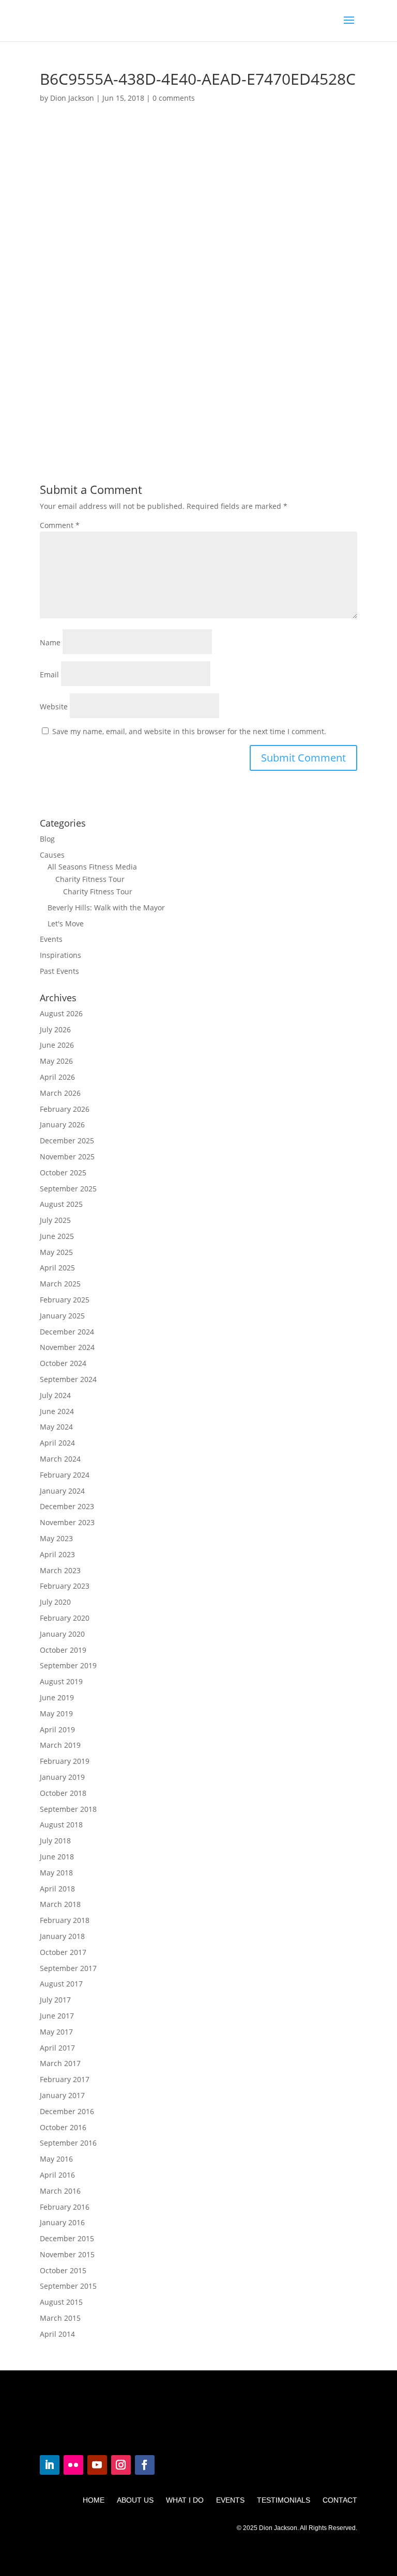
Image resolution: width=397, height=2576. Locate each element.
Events (51, 939)
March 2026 (60, 1093)
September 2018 (68, 1809)
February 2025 (65, 1300)
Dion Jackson (72, 98)
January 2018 (62, 1936)
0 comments (174, 98)
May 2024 (56, 1427)
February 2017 (65, 2079)
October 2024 (63, 1363)
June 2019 (57, 1697)
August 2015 (61, 2302)
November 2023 (67, 1522)
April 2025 (57, 1268)
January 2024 (62, 1491)
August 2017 (61, 1984)
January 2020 (62, 1634)
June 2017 (57, 2016)
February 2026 (65, 1109)
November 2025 (67, 1157)
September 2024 (68, 1379)
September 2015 (68, 2286)
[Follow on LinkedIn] (50, 2465)
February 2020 (65, 1618)
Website (54, 707)
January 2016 (62, 2222)
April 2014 (57, 2334)
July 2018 (55, 1841)
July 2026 (55, 1029)
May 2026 (56, 1061)
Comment (60, 525)
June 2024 (57, 1411)
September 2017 (68, 1968)
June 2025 (57, 1236)
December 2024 (67, 1332)
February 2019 (65, 1761)
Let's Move (66, 924)
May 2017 (56, 2032)
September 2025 (68, 1189)
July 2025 (55, 1220)
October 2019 (63, 1650)
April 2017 (57, 2048)
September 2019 (68, 1665)
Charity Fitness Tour (90, 879)
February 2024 (65, 1475)
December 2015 (67, 2238)
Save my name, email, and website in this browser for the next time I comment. (189, 731)
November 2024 (67, 1347)
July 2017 (55, 2000)
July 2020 (55, 1602)
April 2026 (57, 1077)
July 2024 (55, 1395)
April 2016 (57, 2175)
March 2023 (60, 1570)
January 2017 (62, 2095)
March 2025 (60, 1284)
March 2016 (60, 2191)
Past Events (59, 971)
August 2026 (61, 1013)
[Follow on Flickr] (73, 2465)
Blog (47, 839)
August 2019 (61, 1681)
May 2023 (56, 1538)
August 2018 (61, 1825)
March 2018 (60, 1904)
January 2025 (62, 1316)
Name (50, 642)
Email (49, 674)
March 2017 (60, 2063)
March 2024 (60, 1459)
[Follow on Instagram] (121, 2465)
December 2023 (67, 1506)
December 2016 (67, 2111)
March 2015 (60, 2318)
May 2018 (56, 1873)
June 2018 (57, 1857)
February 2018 (65, 1920)
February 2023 (65, 1586)
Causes (52, 855)
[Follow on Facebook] (145, 2465)
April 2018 (57, 1889)
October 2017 (63, 1952)
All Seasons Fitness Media (92, 867)
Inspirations (60, 955)
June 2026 (57, 1045)
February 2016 (65, 2207)
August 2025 (61, 1204)
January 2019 (62, 1777)
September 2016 (68, 2143)
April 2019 (57, 1729)
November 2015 (67, 2254)
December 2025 (67, 1140)
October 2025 (63, 1173)
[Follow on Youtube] (97, 2465)
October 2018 (63, 1793)
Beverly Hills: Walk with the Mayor (106, 907)
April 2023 (57, 1554)
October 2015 (63, 2270)
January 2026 (62, 1124)
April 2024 (57, 1443)
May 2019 (56, 1713)
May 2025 (56, 1252)
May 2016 (56, 2159)
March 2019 (60, 1745)
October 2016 (63, 2127)
